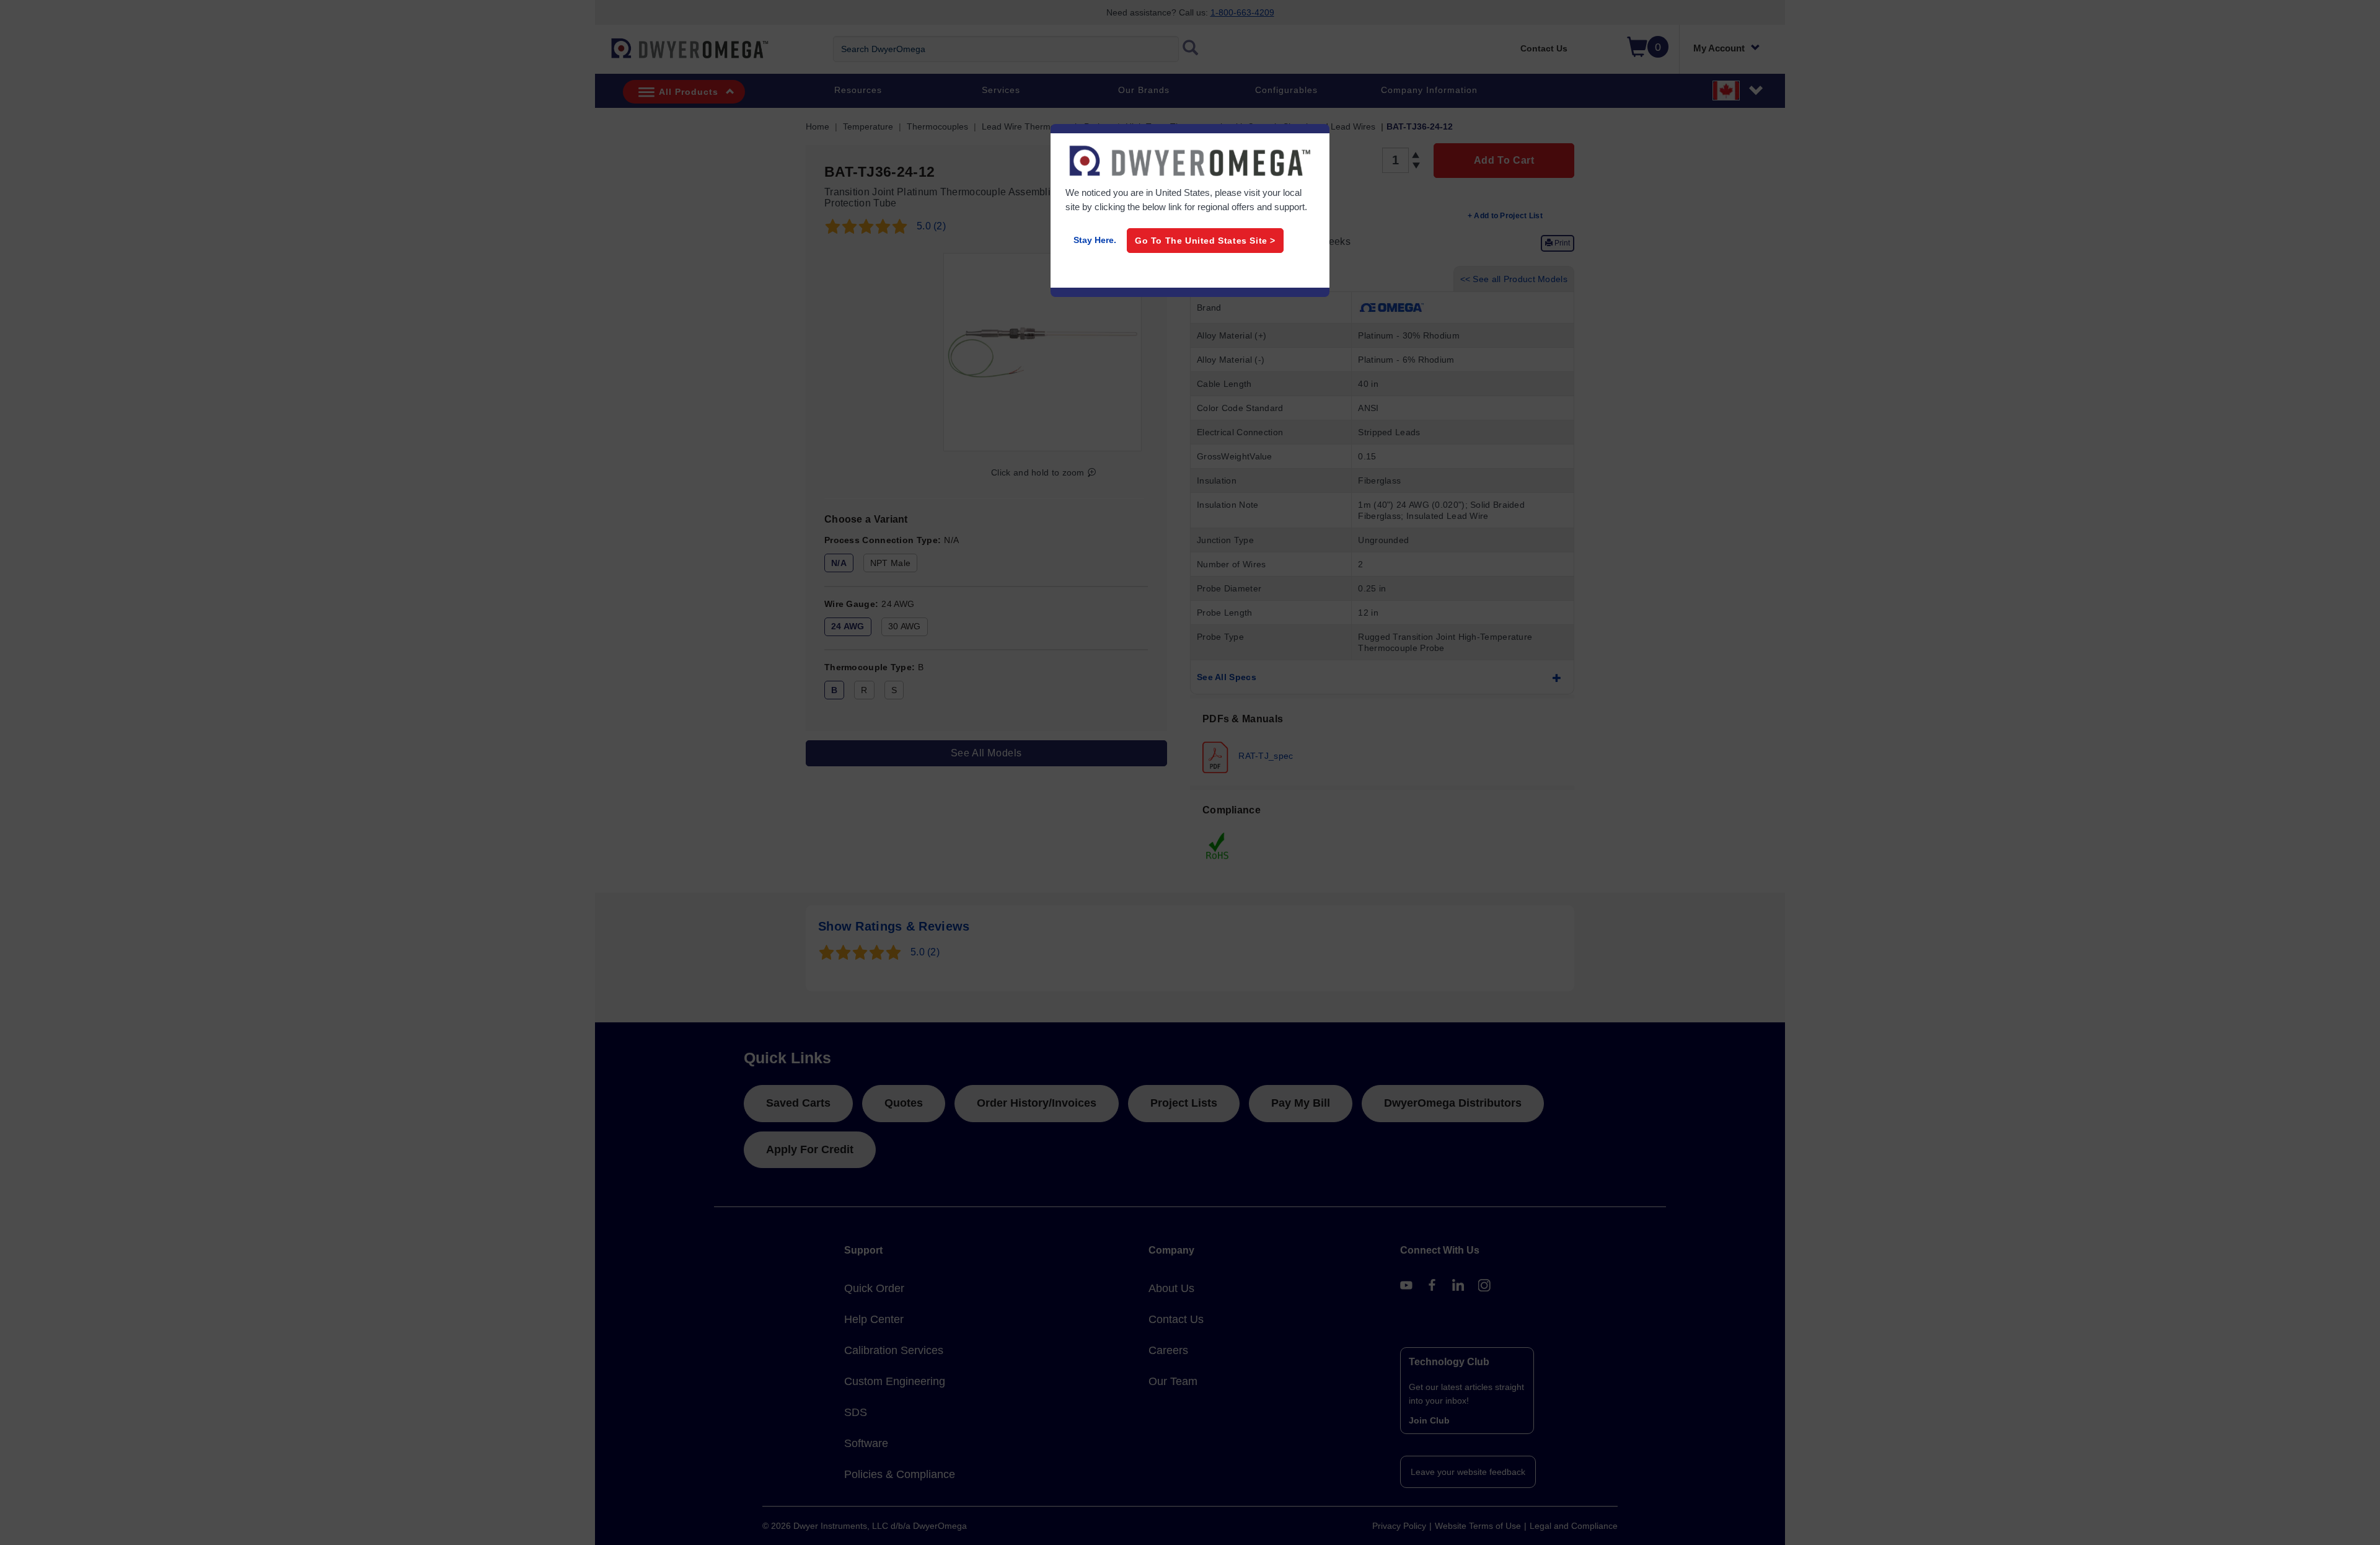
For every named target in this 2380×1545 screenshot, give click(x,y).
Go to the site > (1205, 241)
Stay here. (1095, 240)
